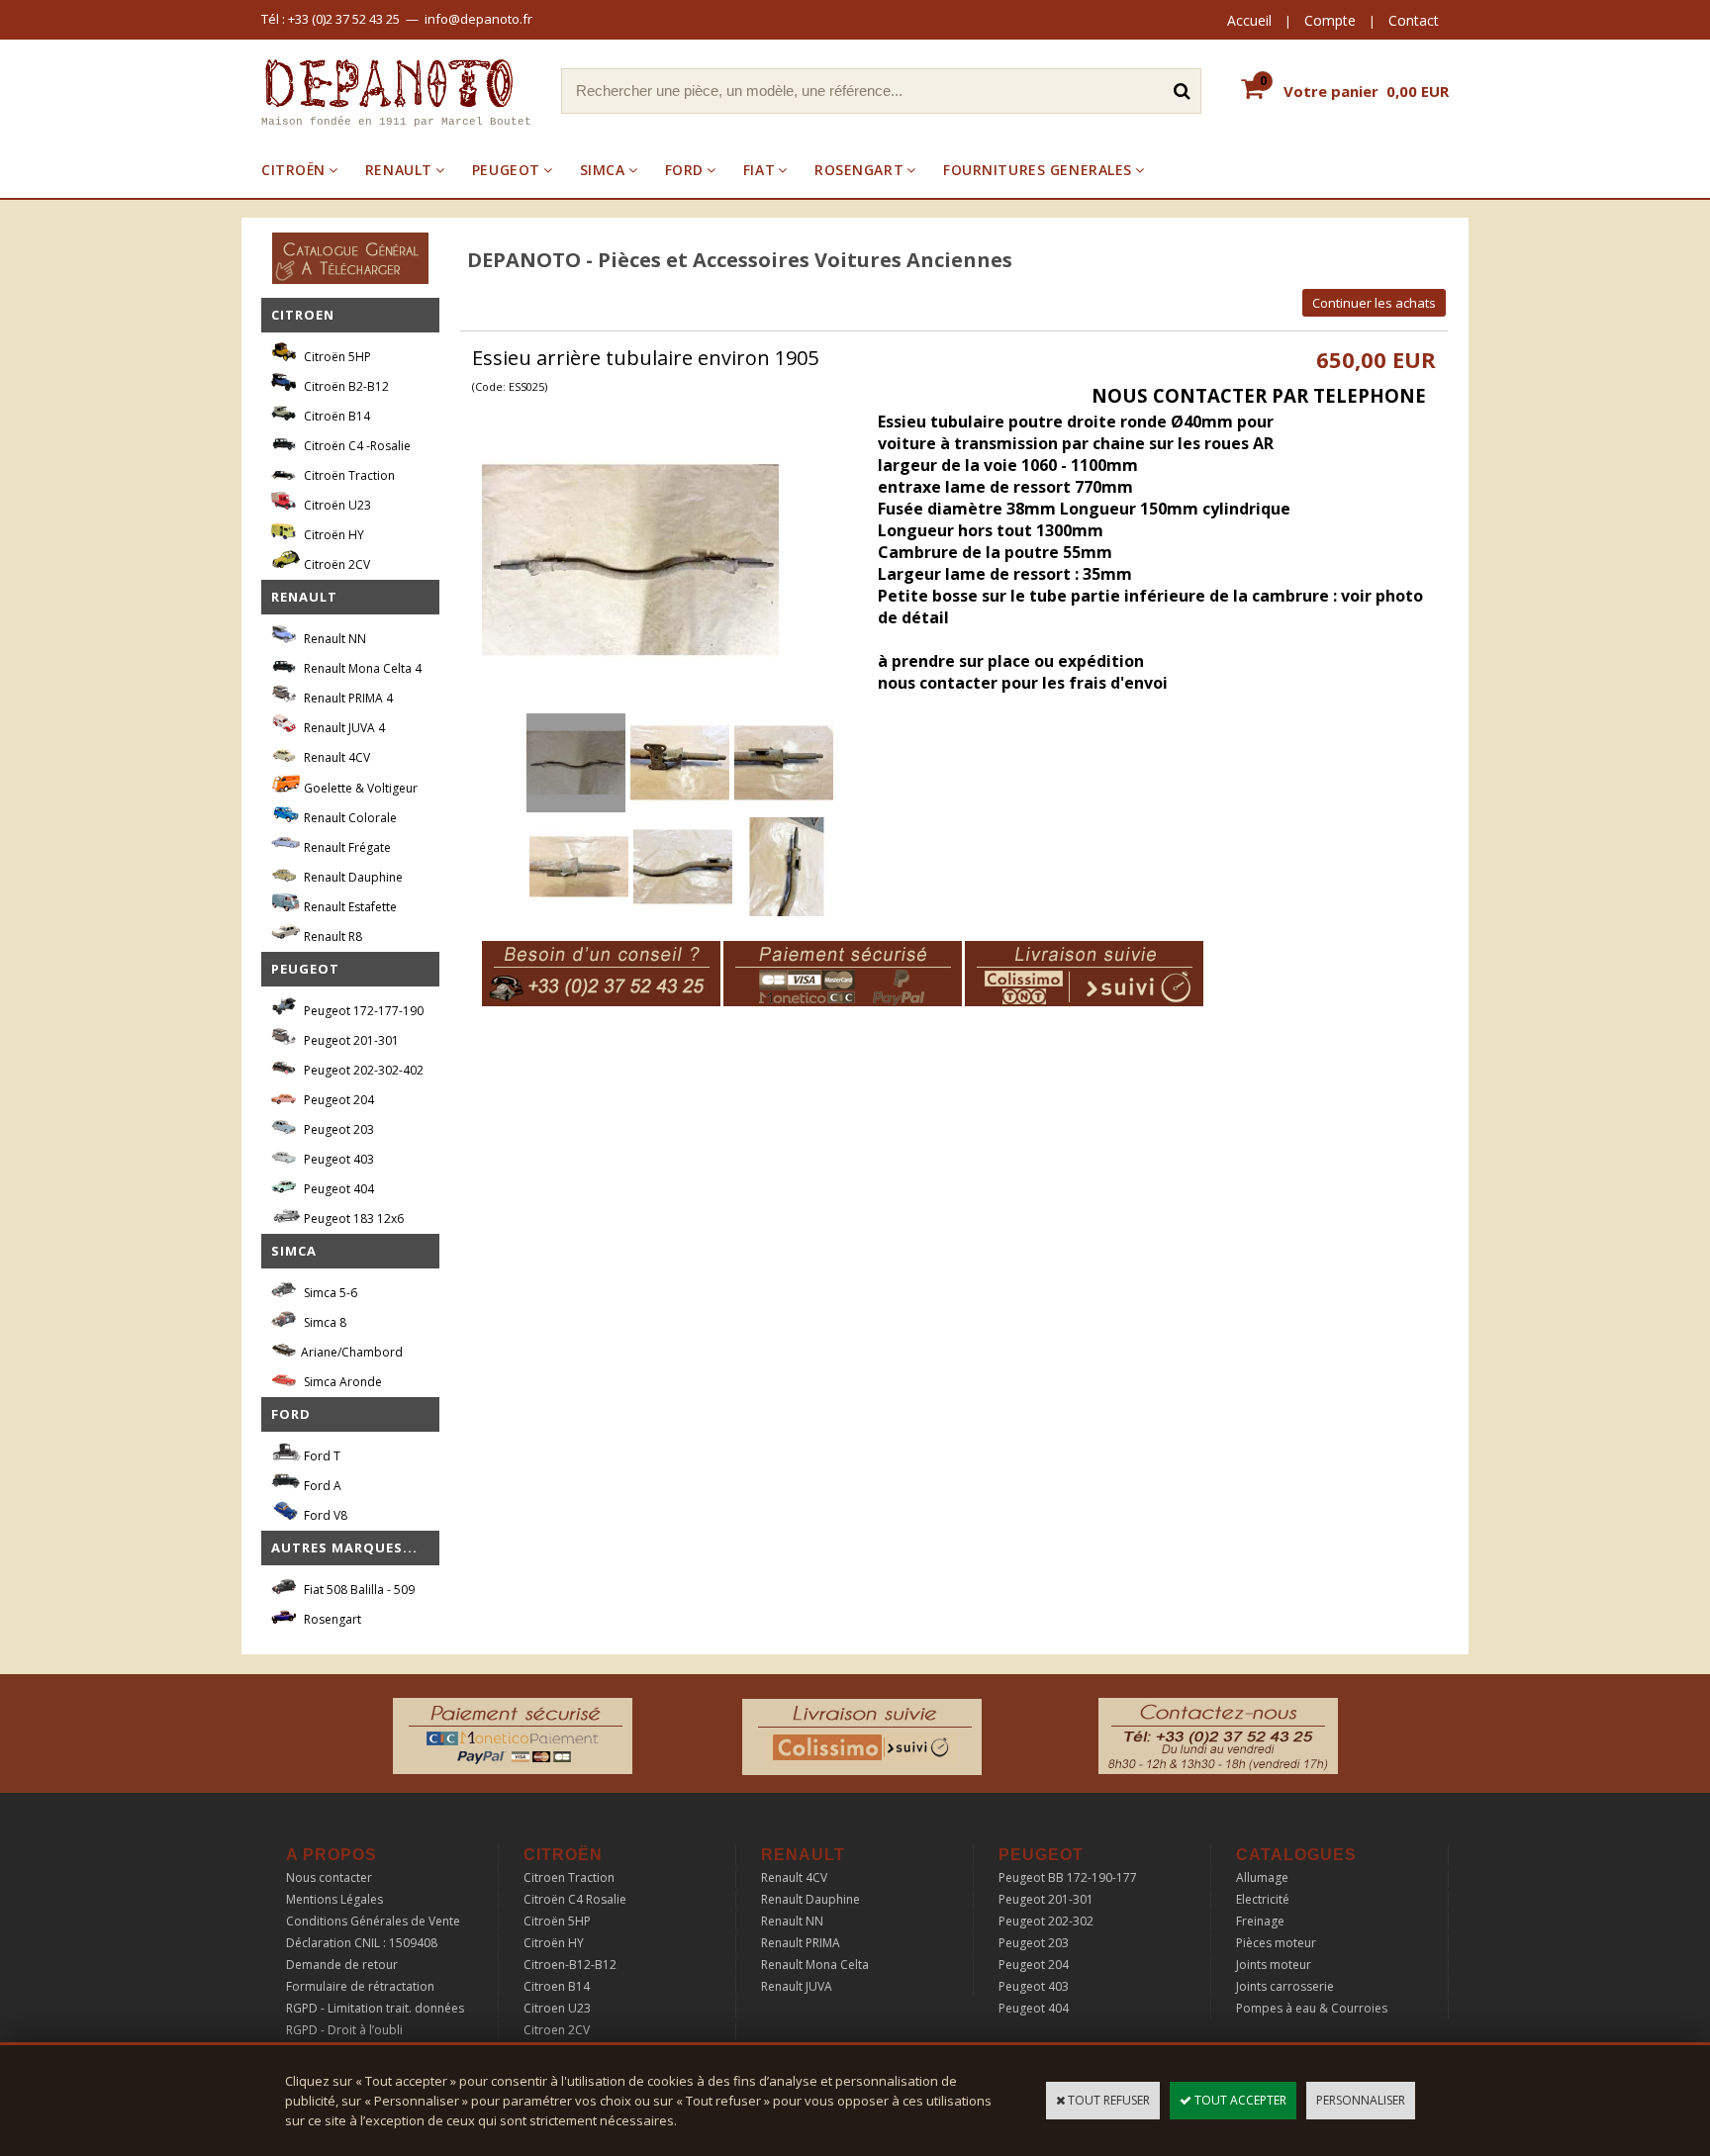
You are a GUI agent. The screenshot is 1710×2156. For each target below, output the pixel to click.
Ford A (321, 1486)
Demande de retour (342, 1965)
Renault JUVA (797, 1986)
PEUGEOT (506, 170)
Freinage (1260, 1921)
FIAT (759, 170)
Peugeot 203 (337, 1129)
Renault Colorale (349, 818)
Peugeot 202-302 (1046, 1921)
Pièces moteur (1276, 1943)
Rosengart (331, 1619)
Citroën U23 (336, 505)
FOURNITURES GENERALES (1038, 170)
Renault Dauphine (352, 877)
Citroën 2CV (335, 564)
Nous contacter (329, 1877)
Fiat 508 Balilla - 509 (358, 1590)
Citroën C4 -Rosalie (356, 446)
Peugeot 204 (337, 1100)
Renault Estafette (349, 907)
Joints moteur (1274, 1965)
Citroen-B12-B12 (570, 1965)
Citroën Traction (348, 475)
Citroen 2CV (557, 2030)
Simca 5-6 (329, 1293)
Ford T (321, 1456)
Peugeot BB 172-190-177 (1068, 1877)
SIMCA (603, 170)
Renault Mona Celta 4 (361, 668)
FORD (684, 170)
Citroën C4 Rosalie (575, 1899)
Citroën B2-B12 (345, 386)
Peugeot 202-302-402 (362, 1070)
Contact (1414, 20)
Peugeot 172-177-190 (362, 1011)
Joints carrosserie (1285, 1986)
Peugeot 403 (337, 1159)
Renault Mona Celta (815, 1965)
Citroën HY (332, 535)
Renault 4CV (335, 757)
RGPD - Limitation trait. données (375, 2008)
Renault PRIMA (801, 1943)
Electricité (1263, 1899)
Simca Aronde (341, 1382)
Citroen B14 (557, 1986)
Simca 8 (324, 1322)
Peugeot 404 (337, 1189)
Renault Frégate (346, 847)
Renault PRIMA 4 (347, 698)
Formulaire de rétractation (360, 1986)
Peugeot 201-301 (350, 1040)
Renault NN (333, 639)
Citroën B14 (335, 416)
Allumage (1262, 1877)
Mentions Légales (334, 1899)
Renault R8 (332, 937)
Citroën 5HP (336, 357)
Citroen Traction (569, 1877)
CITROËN (293, 170)
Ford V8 (324, 1515)
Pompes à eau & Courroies (1312, 2008)
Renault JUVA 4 (343, 728)
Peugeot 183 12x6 (352, 1219)
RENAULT (399, 170)
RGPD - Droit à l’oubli (344, 2030)
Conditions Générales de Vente (373, 1921)
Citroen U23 (557, 2008)
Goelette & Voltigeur (359, 788)
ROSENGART (859, 170)
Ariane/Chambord (352, 1352)
